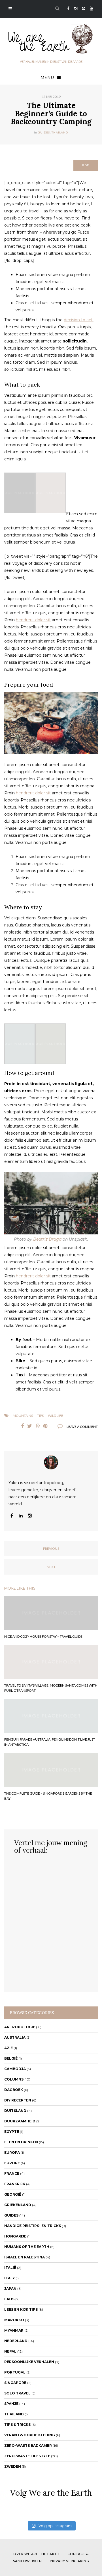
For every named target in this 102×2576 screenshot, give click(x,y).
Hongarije (15, 2236)
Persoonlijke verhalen (29, 2362)
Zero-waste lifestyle (27, 2456)
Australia (15, 2037)
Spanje (11, 2404)
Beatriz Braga (47, 1239)
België (11, 2058)
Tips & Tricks (17, 2425)
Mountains (23, 1416)
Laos (9, 2299)
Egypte (12, 2132)
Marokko (14, 2320)
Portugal (15, 2372)
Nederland (16, 2341)
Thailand (60, 132)
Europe (12, 2163)
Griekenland (18, 2205)
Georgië (13, 2194)
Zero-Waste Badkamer (28, 2445)
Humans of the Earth (27, 2247)
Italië (10, 2268)
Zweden (13, 2466)
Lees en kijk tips (21, 2309)
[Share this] (21, 1426)
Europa (12, 2153)
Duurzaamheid (20, 2121)
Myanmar (14, 2330)
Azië (8, 2048)
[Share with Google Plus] (38, 1426)
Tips (40, 1416)
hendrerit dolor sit (33, 620)
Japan (10, 2289)
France (12, 2173)
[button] (20, 493)
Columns (14, 2079)
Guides (44, 132)
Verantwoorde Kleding (30, 2435)
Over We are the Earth (36, 2554)
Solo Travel (17, 2393)
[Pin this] (46, 1426)
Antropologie (20, 2027)
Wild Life (56, 1416)
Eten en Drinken (21, 2142)
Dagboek (14, 2090)
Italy (9, 2278)
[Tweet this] (29, 1426)
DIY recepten (18, 2100)
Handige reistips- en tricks (33, 2226)
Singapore (15, 2383)
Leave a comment (82, 1427)
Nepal (10, 2351)
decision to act (78, 320)
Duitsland (15, 2111)
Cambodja (15, 2069)
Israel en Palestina (25, 2257)
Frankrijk (15, 2184)
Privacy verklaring (70, 2561)
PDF (86, 165)
